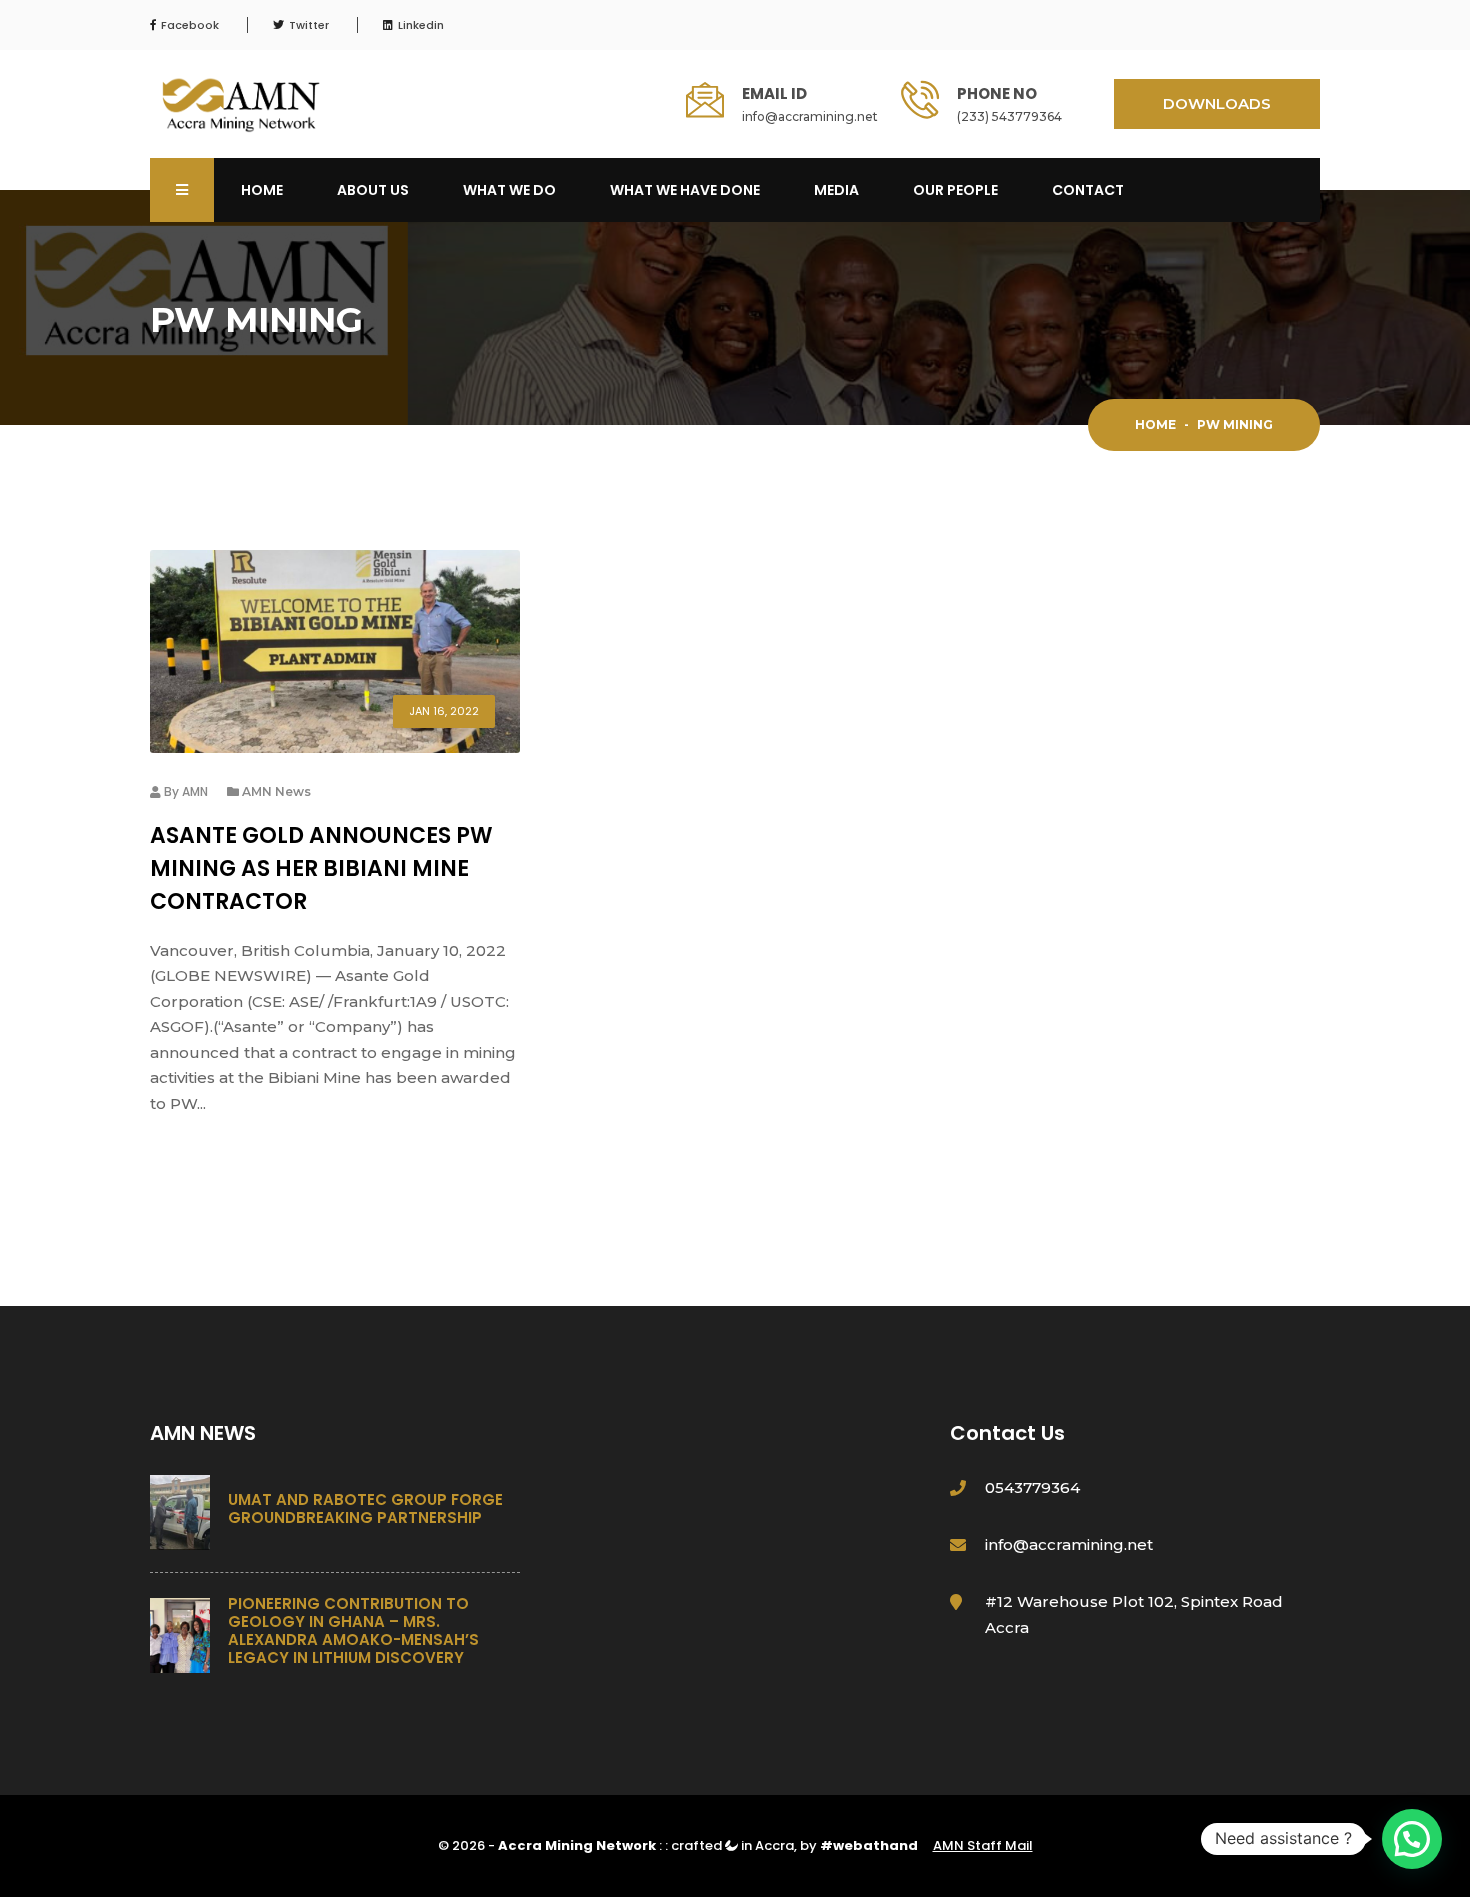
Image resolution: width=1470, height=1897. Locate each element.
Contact (1088, 190)
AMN (195, 791)
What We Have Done (685, 190)
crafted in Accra (732, 1845)
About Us (373, 190)
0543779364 (1032, 1487)
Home (262, 190)
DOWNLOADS (1217, 103)
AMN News (276, 791)
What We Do (509, 190)
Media (836, 190)
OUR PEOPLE (955, 190)
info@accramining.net (810, 116)
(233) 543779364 (1009, 116)
